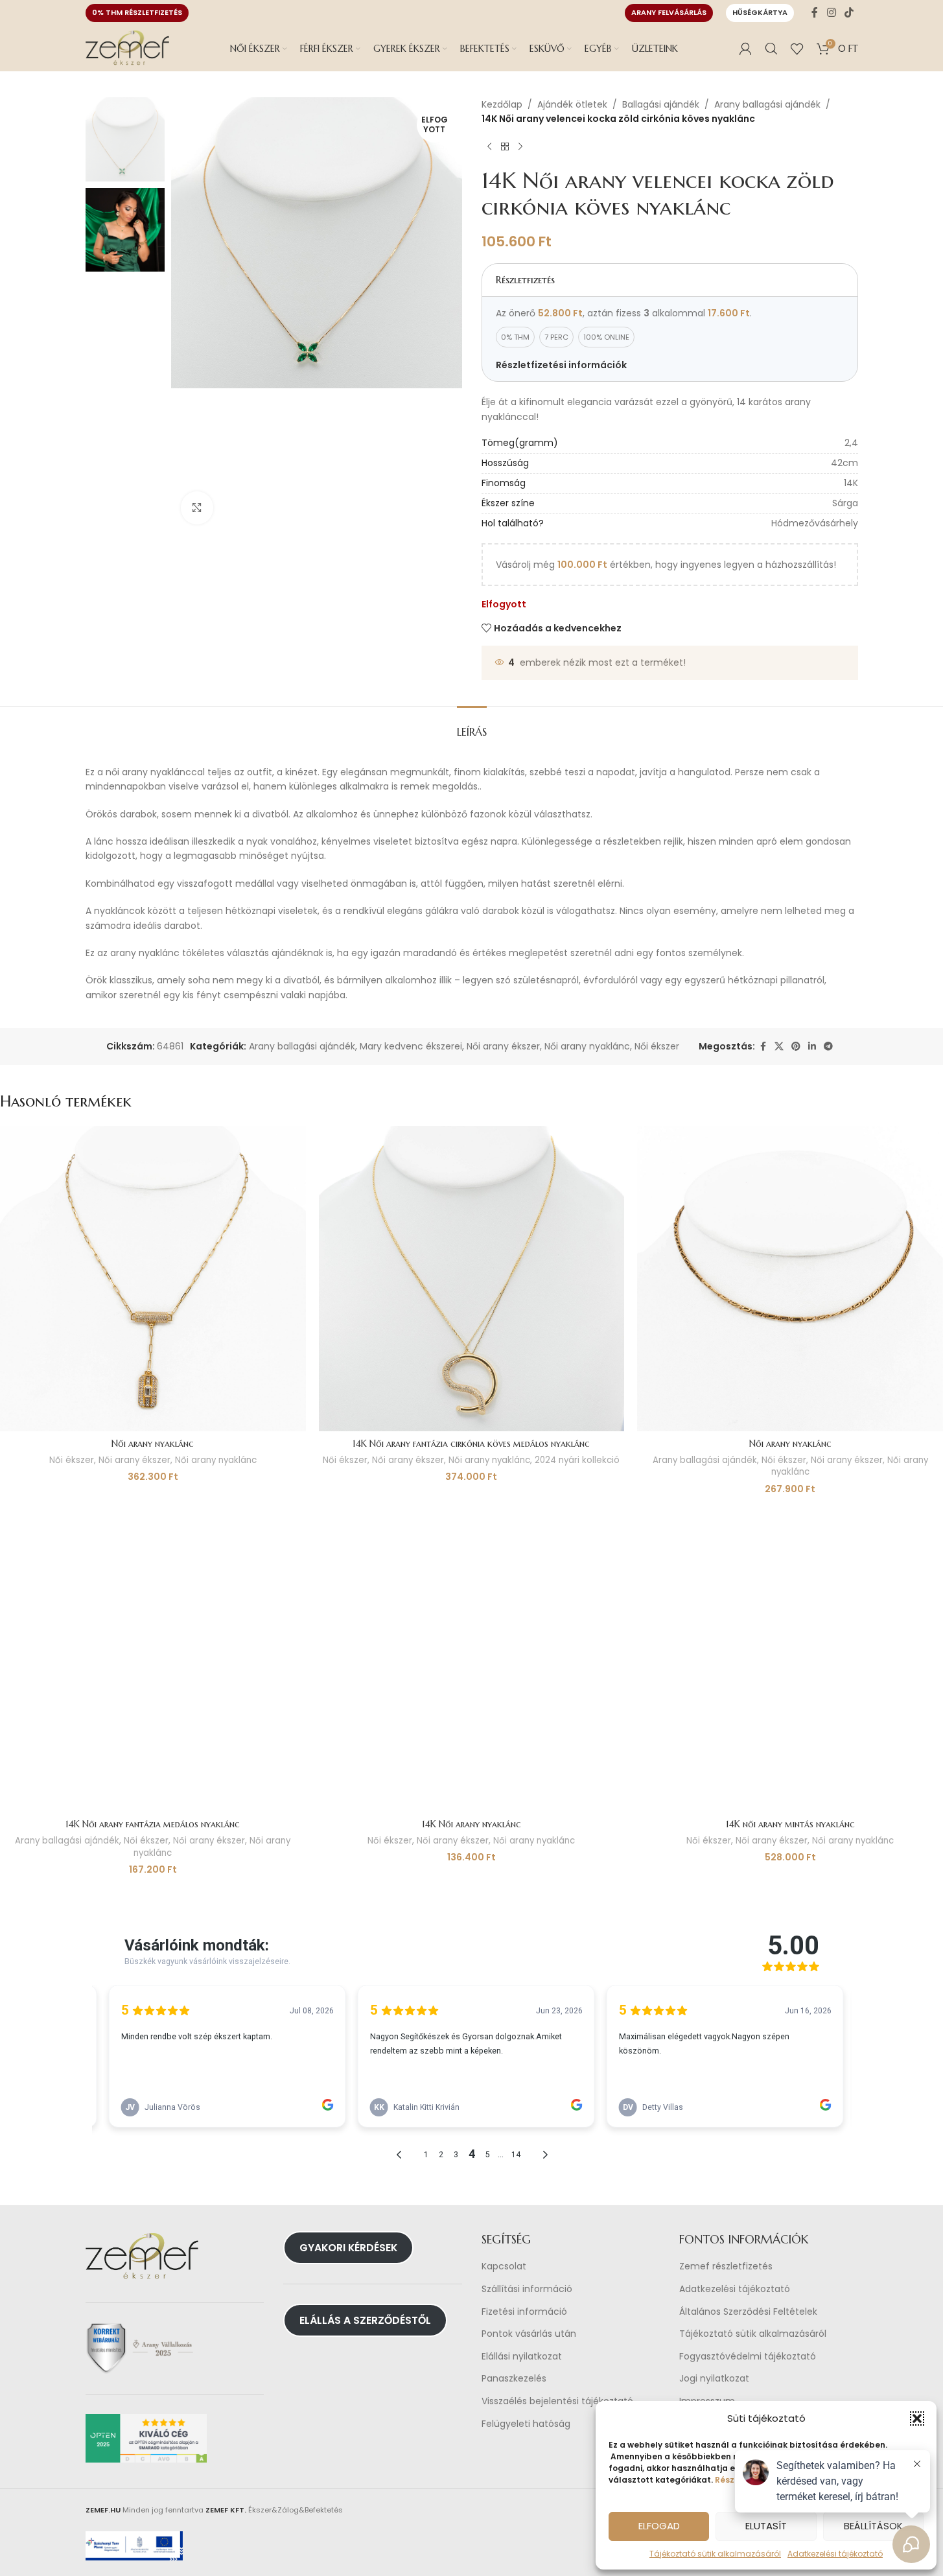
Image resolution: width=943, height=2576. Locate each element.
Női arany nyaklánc (587, 1046)
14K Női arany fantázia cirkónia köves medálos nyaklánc (471, 1444)
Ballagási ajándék (661, 104)
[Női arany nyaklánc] (153, 1279)
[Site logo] (128, 48)
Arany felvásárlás (669, 12)
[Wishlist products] (797, 49)
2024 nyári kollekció (577, 1460)
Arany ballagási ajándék (767, 104)
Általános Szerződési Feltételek (748, 2312)
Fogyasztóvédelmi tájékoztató (748, 2357)
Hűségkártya (760, 12)
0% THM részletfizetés (137, 12)
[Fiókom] (745, 49)
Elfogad (659, 2526)
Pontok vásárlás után (529, 2334)
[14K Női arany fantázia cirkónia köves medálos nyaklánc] (472, 1279)
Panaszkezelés (514, 2379)
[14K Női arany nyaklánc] (472, 1659)
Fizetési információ (524, 2312)
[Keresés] (771, 49)
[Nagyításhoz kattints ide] (197, 508)
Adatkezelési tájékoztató (735, 2289)
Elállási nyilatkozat (522, 2357)
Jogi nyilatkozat (714, 2379)
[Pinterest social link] (796, 1047)
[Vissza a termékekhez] (505, 147)
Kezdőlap (502, 104)
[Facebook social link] (815, 13)
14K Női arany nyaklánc (471, 1824)
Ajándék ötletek (572, 104)
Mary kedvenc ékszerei (411, 1046)
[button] (917, 2418)
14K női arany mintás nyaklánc (790, 1824)
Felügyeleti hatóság (526, 2424)
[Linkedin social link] (812, 1047)
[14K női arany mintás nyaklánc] (790, 1659)
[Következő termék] (520, 147)
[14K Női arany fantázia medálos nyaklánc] (153, 1659)
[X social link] (779, 1047)
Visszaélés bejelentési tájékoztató (557, 2401)
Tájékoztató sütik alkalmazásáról (715, 2554)
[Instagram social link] (831, 13)
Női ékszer (657, 1046)
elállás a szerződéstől (365, 2320)
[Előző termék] (489, 147)
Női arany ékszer (503, 1046)
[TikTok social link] (849, 13)
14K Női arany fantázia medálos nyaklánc (153, 1824)
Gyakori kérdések (348, 2248)
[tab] (472, 726)
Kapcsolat (504, 2266)
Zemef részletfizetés (726, 2266)
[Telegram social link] (828, 1047)
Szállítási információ (527, 2289)
